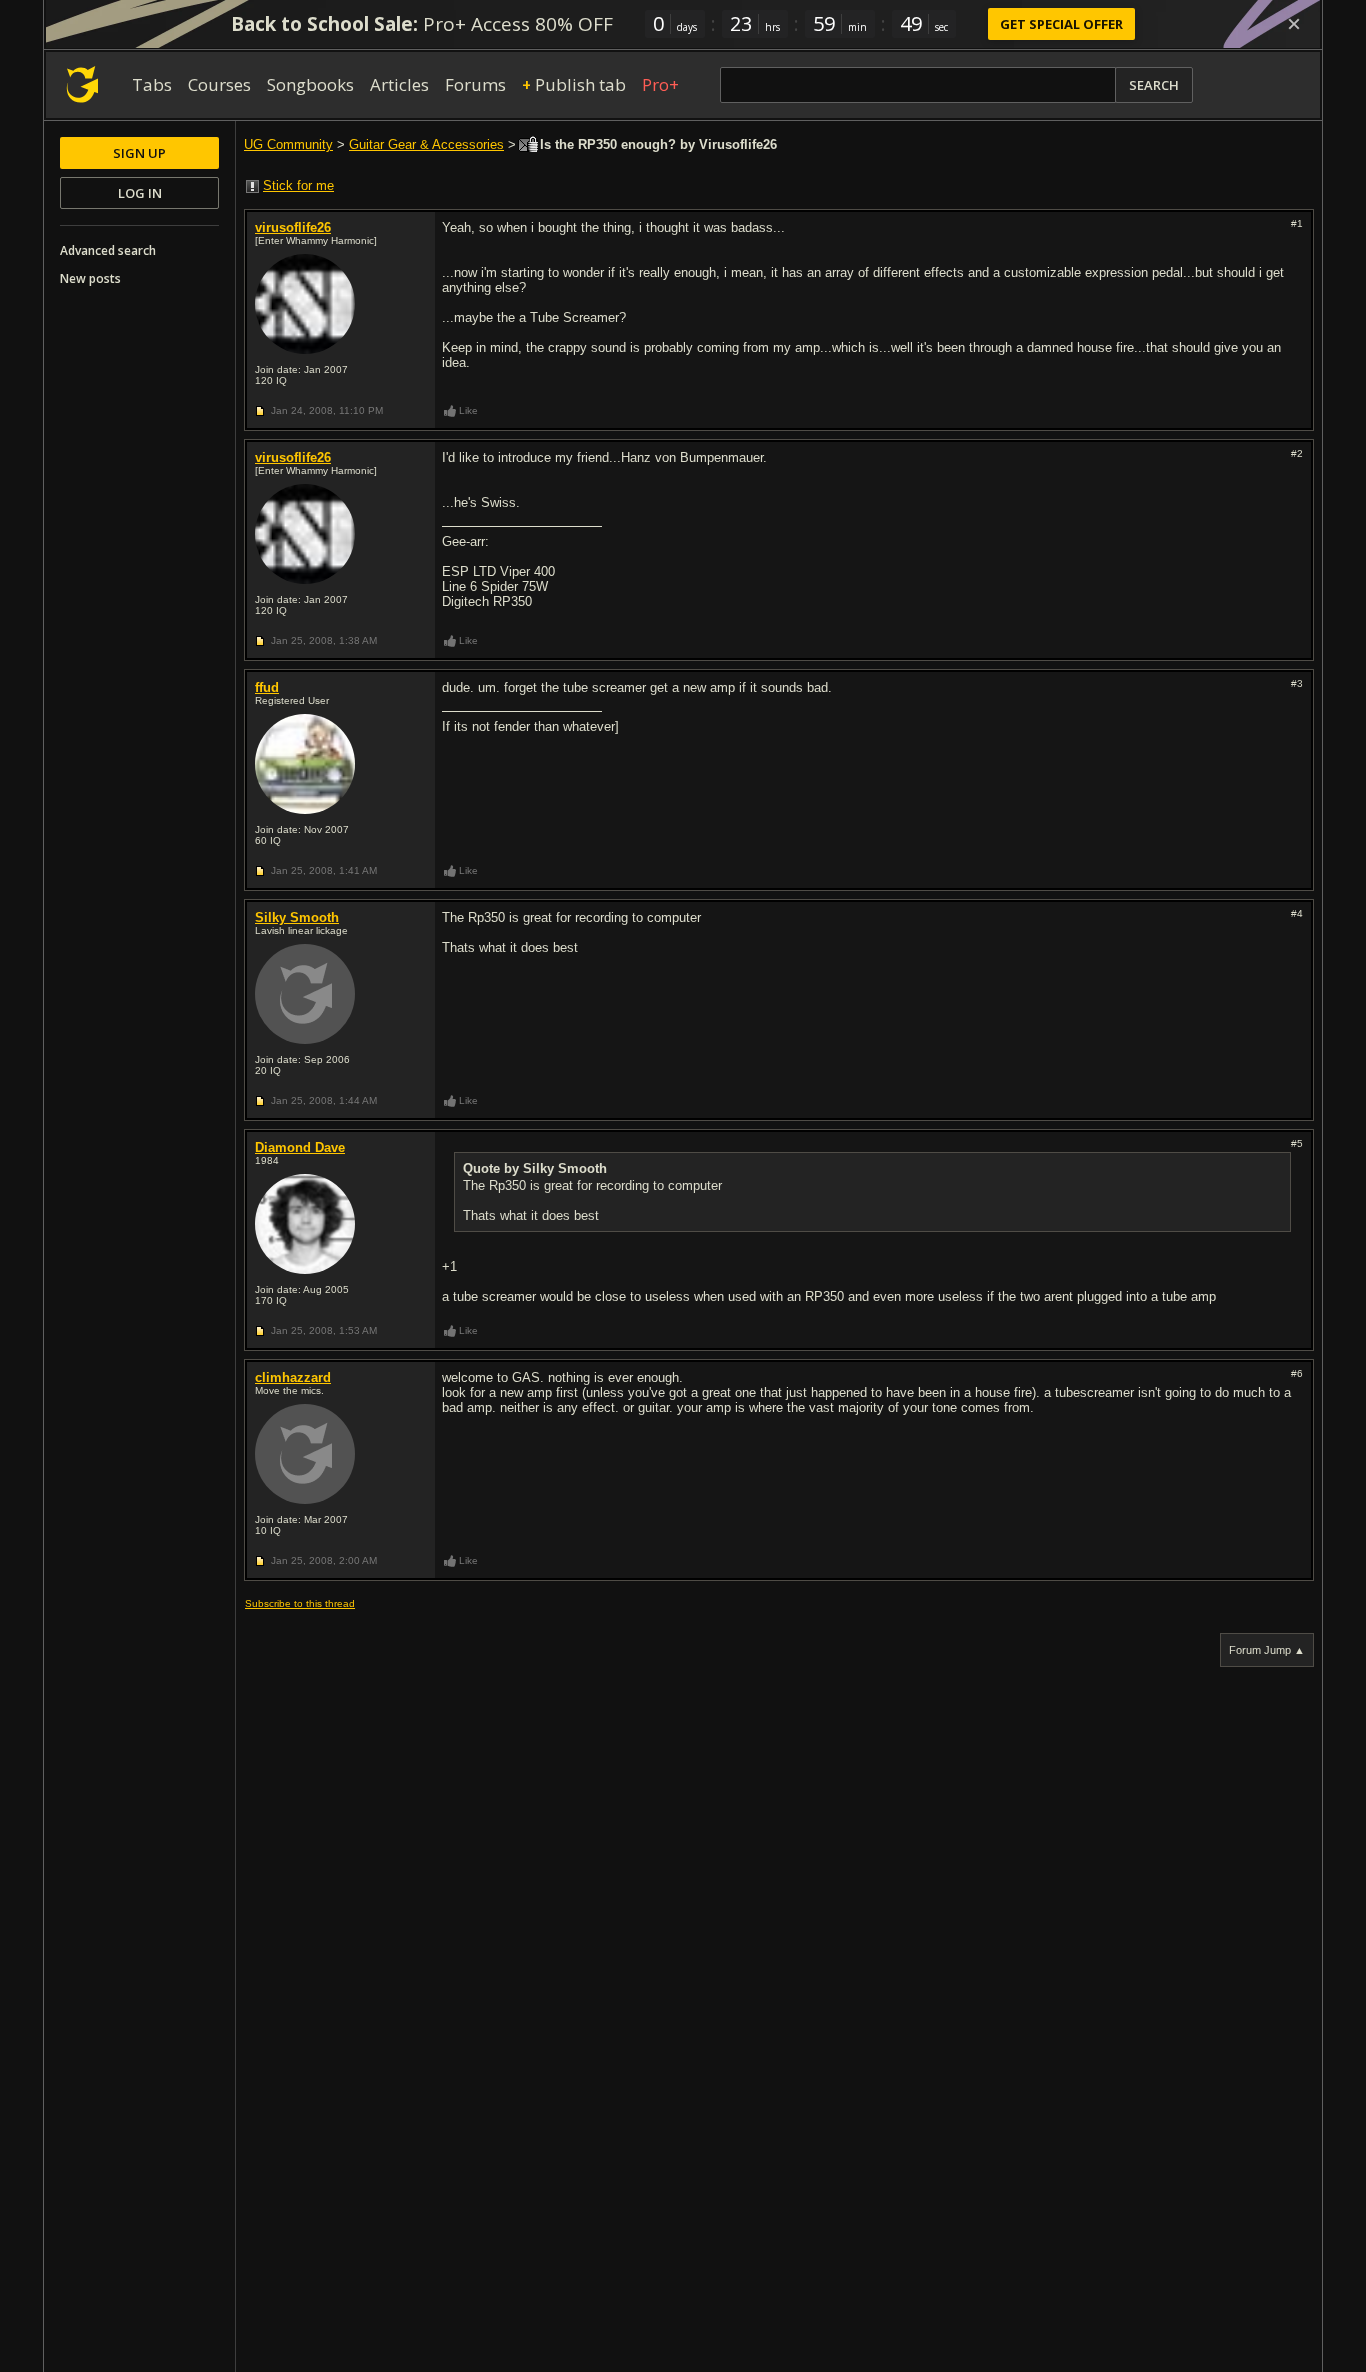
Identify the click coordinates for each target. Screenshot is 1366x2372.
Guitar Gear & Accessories (426, 144)
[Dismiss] (1294, 24)
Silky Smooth (297, 917)
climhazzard (293, 1377)
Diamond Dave (300, 1147)
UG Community (288, 144)
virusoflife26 (293, 227)
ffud (267, 687)
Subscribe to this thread (300, 1603)
